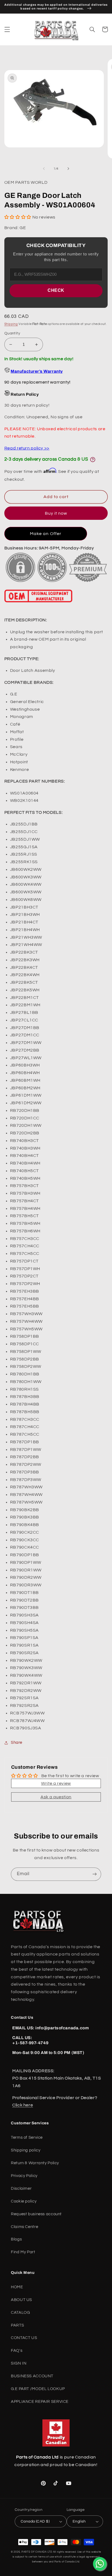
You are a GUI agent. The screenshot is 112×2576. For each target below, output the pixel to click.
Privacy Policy (24, 2176)
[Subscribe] (95, 1874)
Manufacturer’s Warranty (37, 371)
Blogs (16, 2239)
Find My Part (23, 2252)
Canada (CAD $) (35, 2521)
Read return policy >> (27, 448)
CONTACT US (24, 2338)
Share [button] (17, 1743)
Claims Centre (24, 2227)
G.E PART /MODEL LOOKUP (38, 2389)
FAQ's (17, 2351)
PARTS (17, 2325)
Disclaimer (21, 2189)
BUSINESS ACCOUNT (32, 2376)
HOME (17, 2287)
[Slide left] (44, 169)
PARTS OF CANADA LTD (37, 2552)
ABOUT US (21, 2300)
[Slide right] (68, 169)
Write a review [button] (56, 1783)
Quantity (12, 333)
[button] (7, 29)
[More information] (93, 460)
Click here (23, 2105)
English (79, 2521)
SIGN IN (19, 2363)
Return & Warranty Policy (35, 2163)
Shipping (11, 324)
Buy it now (56, 513)
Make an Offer (46, 534)
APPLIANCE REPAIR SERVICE (40, 2402)
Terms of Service (27, 2137)
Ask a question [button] (56, 1797)
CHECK (56, 290)
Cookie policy (24, 2201)
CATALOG (20, 2313)
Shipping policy (26, 2150)
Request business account (36, 2214)
